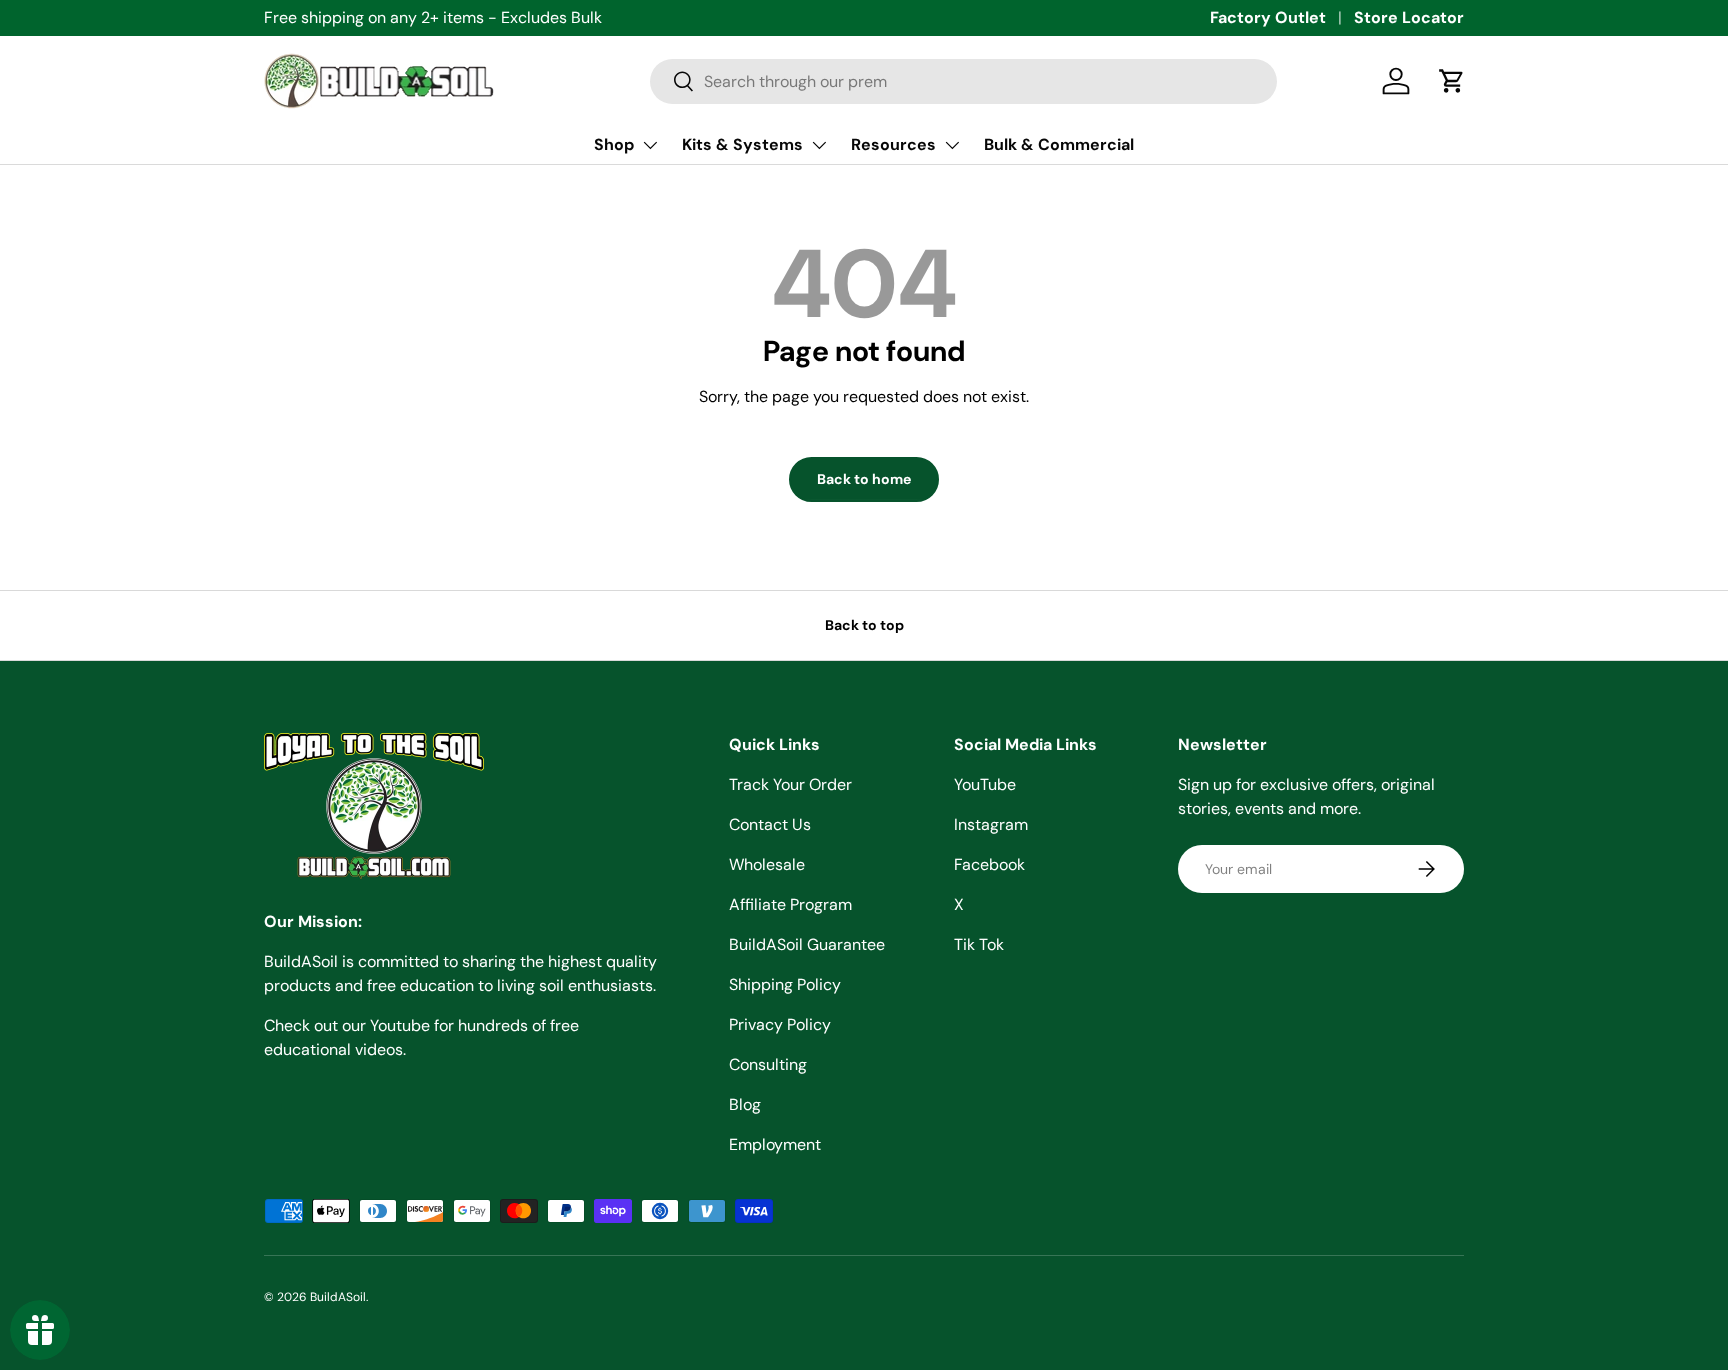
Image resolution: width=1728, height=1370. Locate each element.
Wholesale (767, 864)
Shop (614, 144)
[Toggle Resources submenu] (952, 145)
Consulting (768, 1064)
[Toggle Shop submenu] (650, 145)
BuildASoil (338, 1297)
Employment (775, 1144)
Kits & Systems (742, 144)
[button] (1452, 81)
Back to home (864, 479)
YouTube (985, 784)
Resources (893, 144)
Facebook (989, 864)
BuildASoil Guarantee (807, 944)
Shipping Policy (785, 984)
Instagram (991, 824)
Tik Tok (979, 944)
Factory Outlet (1268, 17)
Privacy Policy (780, 1024)
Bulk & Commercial (1059, 144)
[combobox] (963, 81)
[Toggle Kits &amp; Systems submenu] (819, 145)
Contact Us (770, 824)
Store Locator (1409, 17)
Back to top (864, 625)
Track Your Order (790, 784)
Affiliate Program (790, 904)
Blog (745, 1104)
